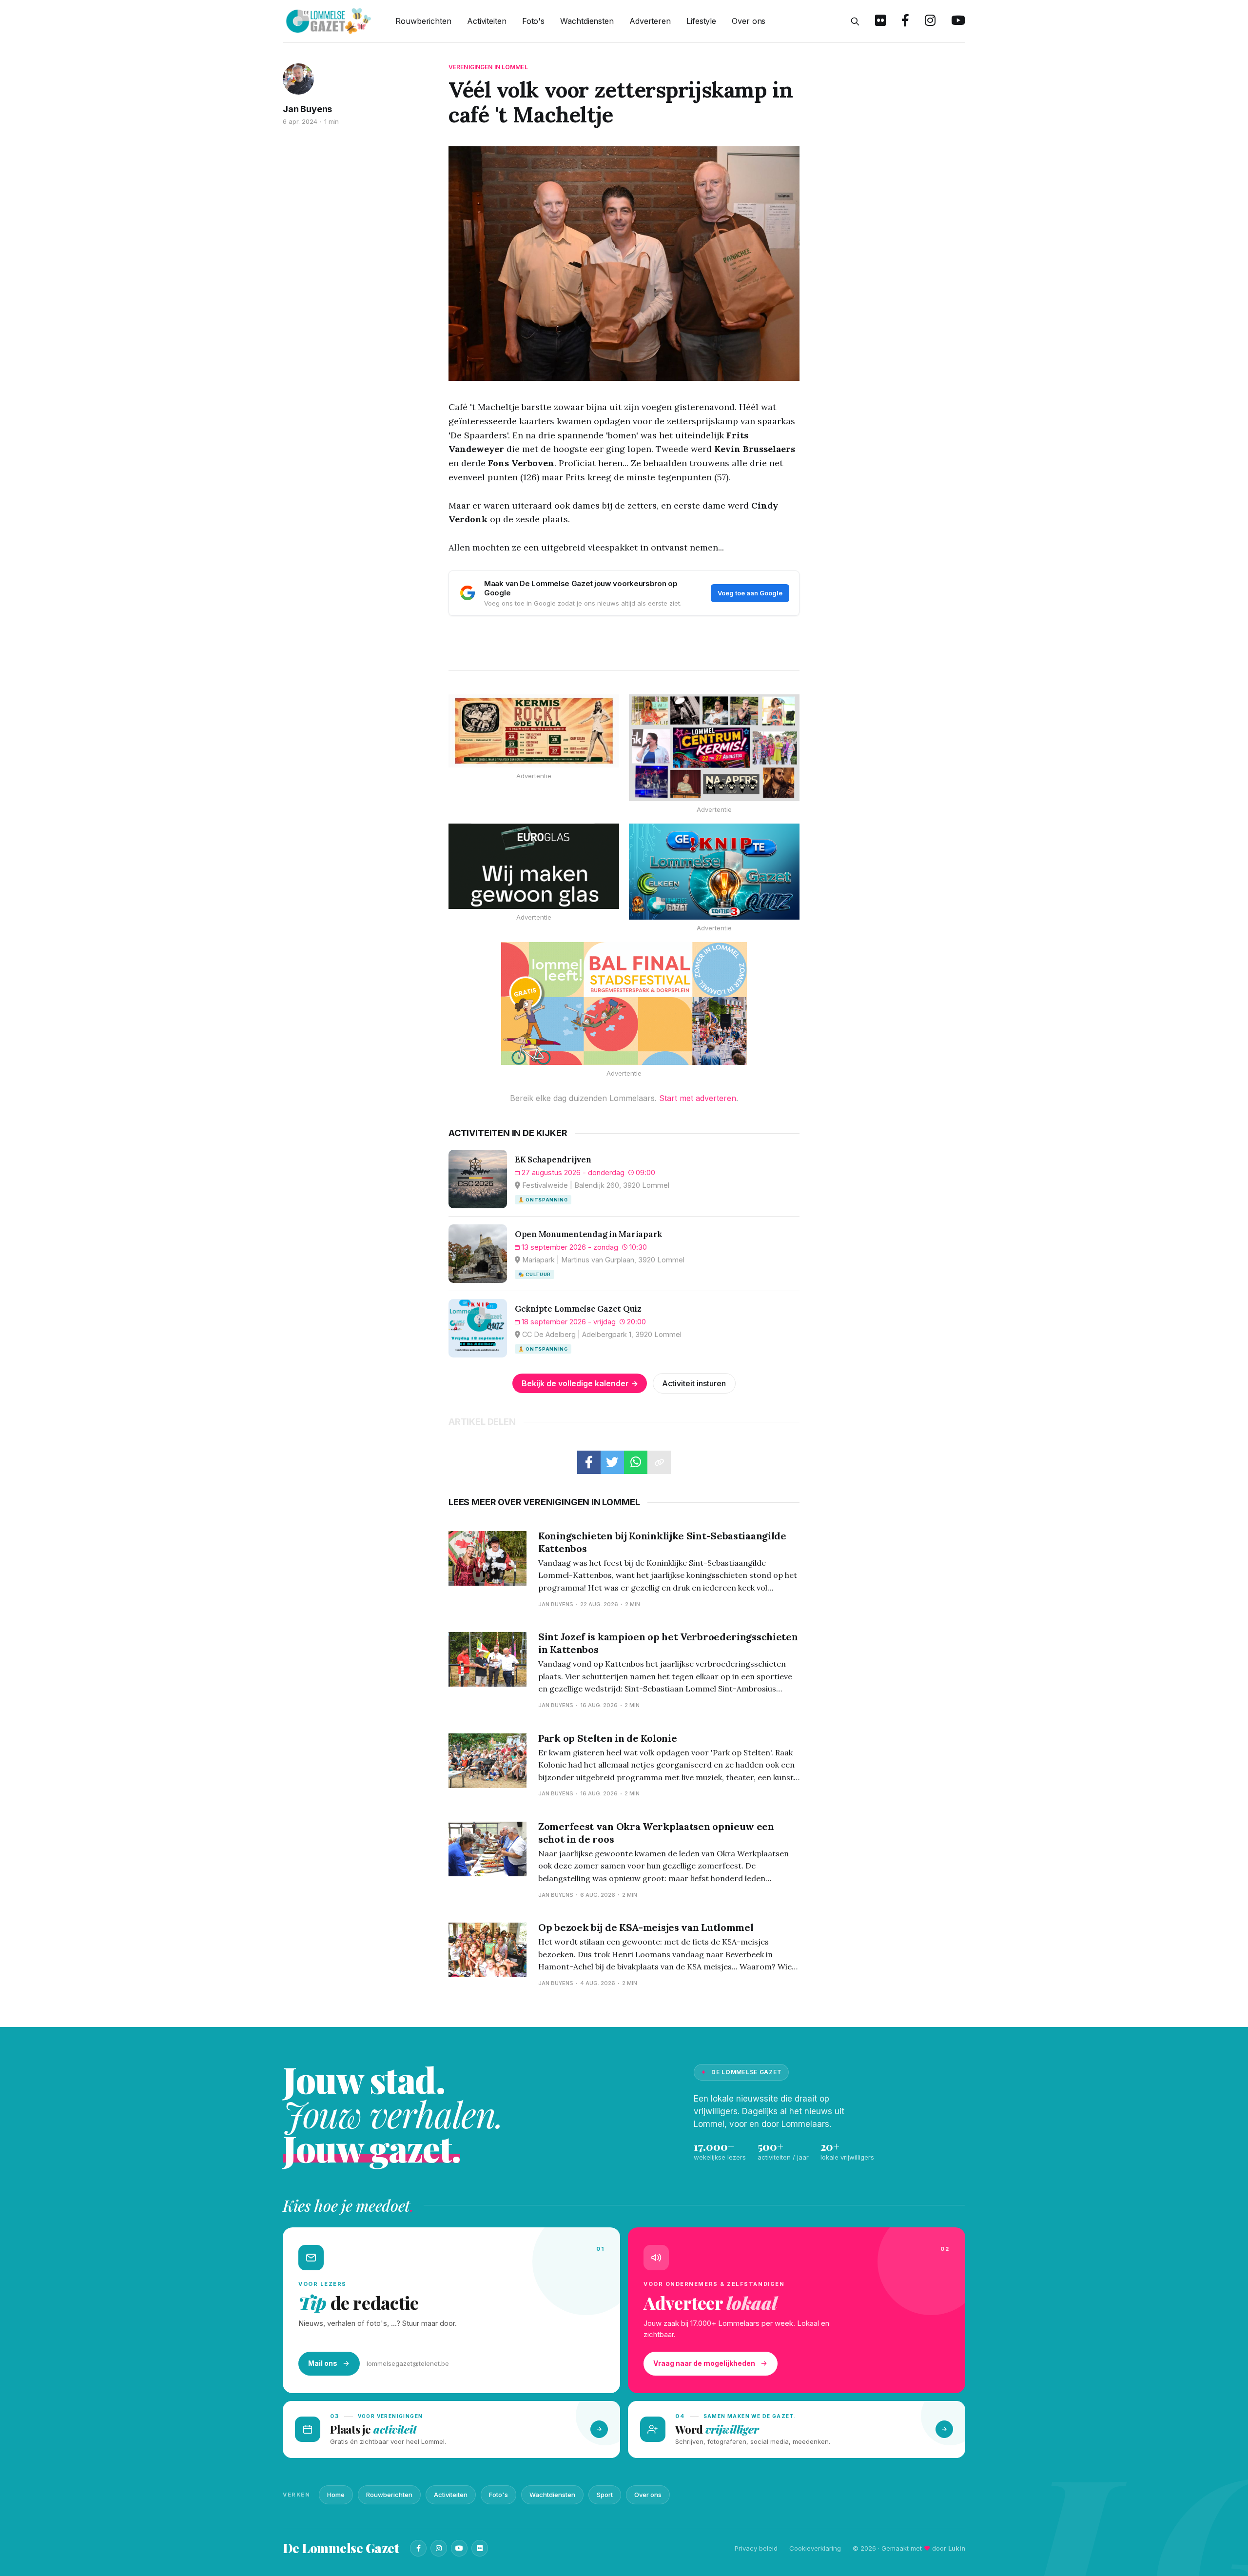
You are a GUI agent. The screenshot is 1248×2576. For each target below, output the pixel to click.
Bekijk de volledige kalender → (580, 1383)
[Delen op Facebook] (589, 1462)
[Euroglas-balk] (534, 866)
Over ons (749, 21)
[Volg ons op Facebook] (905, 21)
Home (336, 2495)
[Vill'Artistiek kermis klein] (534, 731)
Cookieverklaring (815, 2548)
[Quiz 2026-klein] (714, 872)
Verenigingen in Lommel (488, 67)
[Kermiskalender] (714, 748)
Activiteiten (487, 21)
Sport (605, 2495)
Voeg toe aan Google (750, 593)
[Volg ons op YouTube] (958, 21)
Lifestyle (701, 21)
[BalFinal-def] (624, 1003)
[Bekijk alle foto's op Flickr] (880, 21)
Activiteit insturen (694, 1383)
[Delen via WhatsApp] (636, 1462)
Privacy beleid (756, 2548)
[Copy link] (659, 1462)
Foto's (533, 21)
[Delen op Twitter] (612, 1462)
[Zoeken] (855, 21)
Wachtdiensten (587, 21)
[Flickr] (480, 2548)
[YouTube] (459, 2548)
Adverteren (650, 21)
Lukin (957, 2548)
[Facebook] (418, 2548)
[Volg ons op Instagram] (930, 21)
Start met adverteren (698, 1098)
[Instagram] (439, 2548)
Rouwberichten (423, 21)
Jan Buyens (307, 109)
